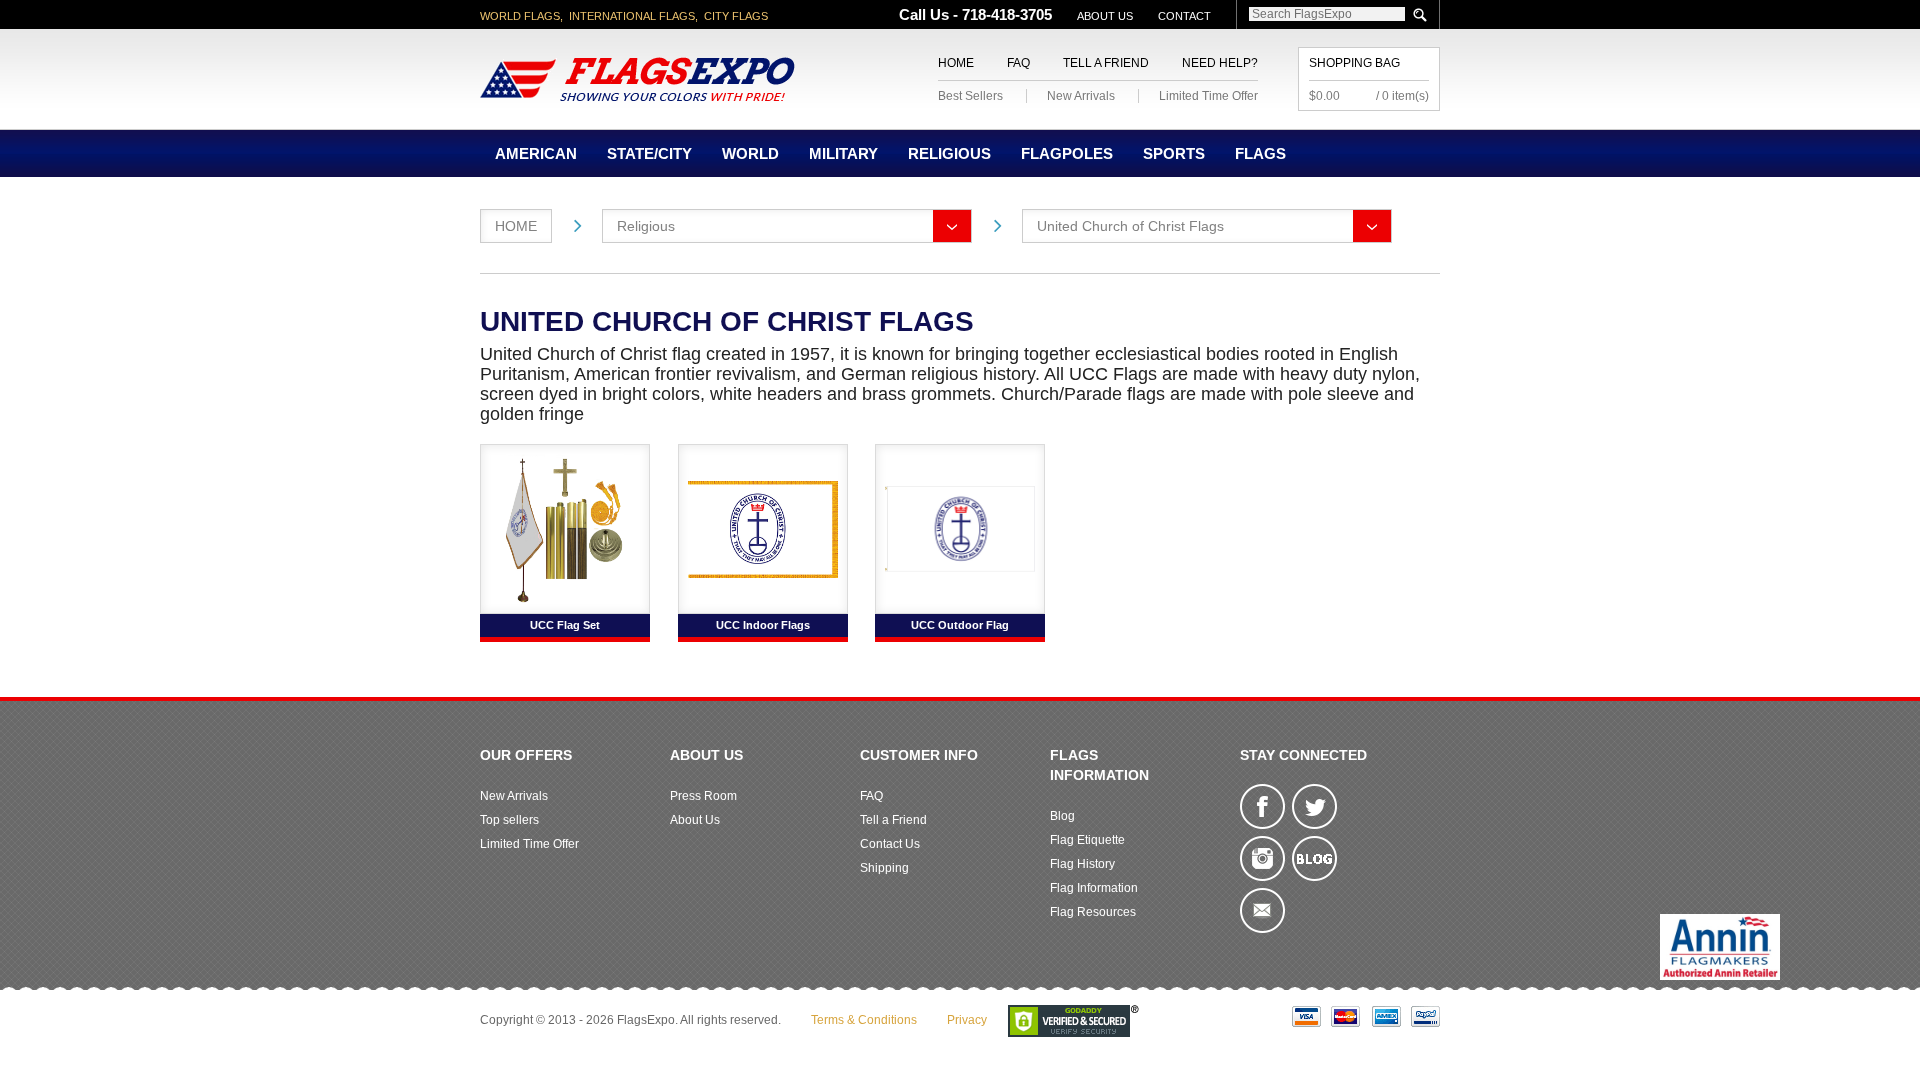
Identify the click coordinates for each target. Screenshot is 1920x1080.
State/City (649, 153)
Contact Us (890, 844)
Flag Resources (1093, 912)
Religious (949, 153)
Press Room (703, 796)
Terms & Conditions (864, 1020)
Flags (1260, 153)
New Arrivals (1081, 96)
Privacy (967, 1020)
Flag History (1082, 864)
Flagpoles (1067, 153)
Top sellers (509, 820)
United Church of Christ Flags (1130, 226)
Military (843, 153)
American (536, 153)
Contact (1184, 16)
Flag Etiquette (1087, 840)
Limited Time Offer (1208, 96)
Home (956, 63)
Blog (1062, 816)
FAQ (1018, 63)
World (750, 153)
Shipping (884, 868)
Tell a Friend (1106, 63)
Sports (1174, 153)
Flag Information (1094, 888)
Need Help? (1220, 63)
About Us (1105, 16)
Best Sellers (970, 96)
